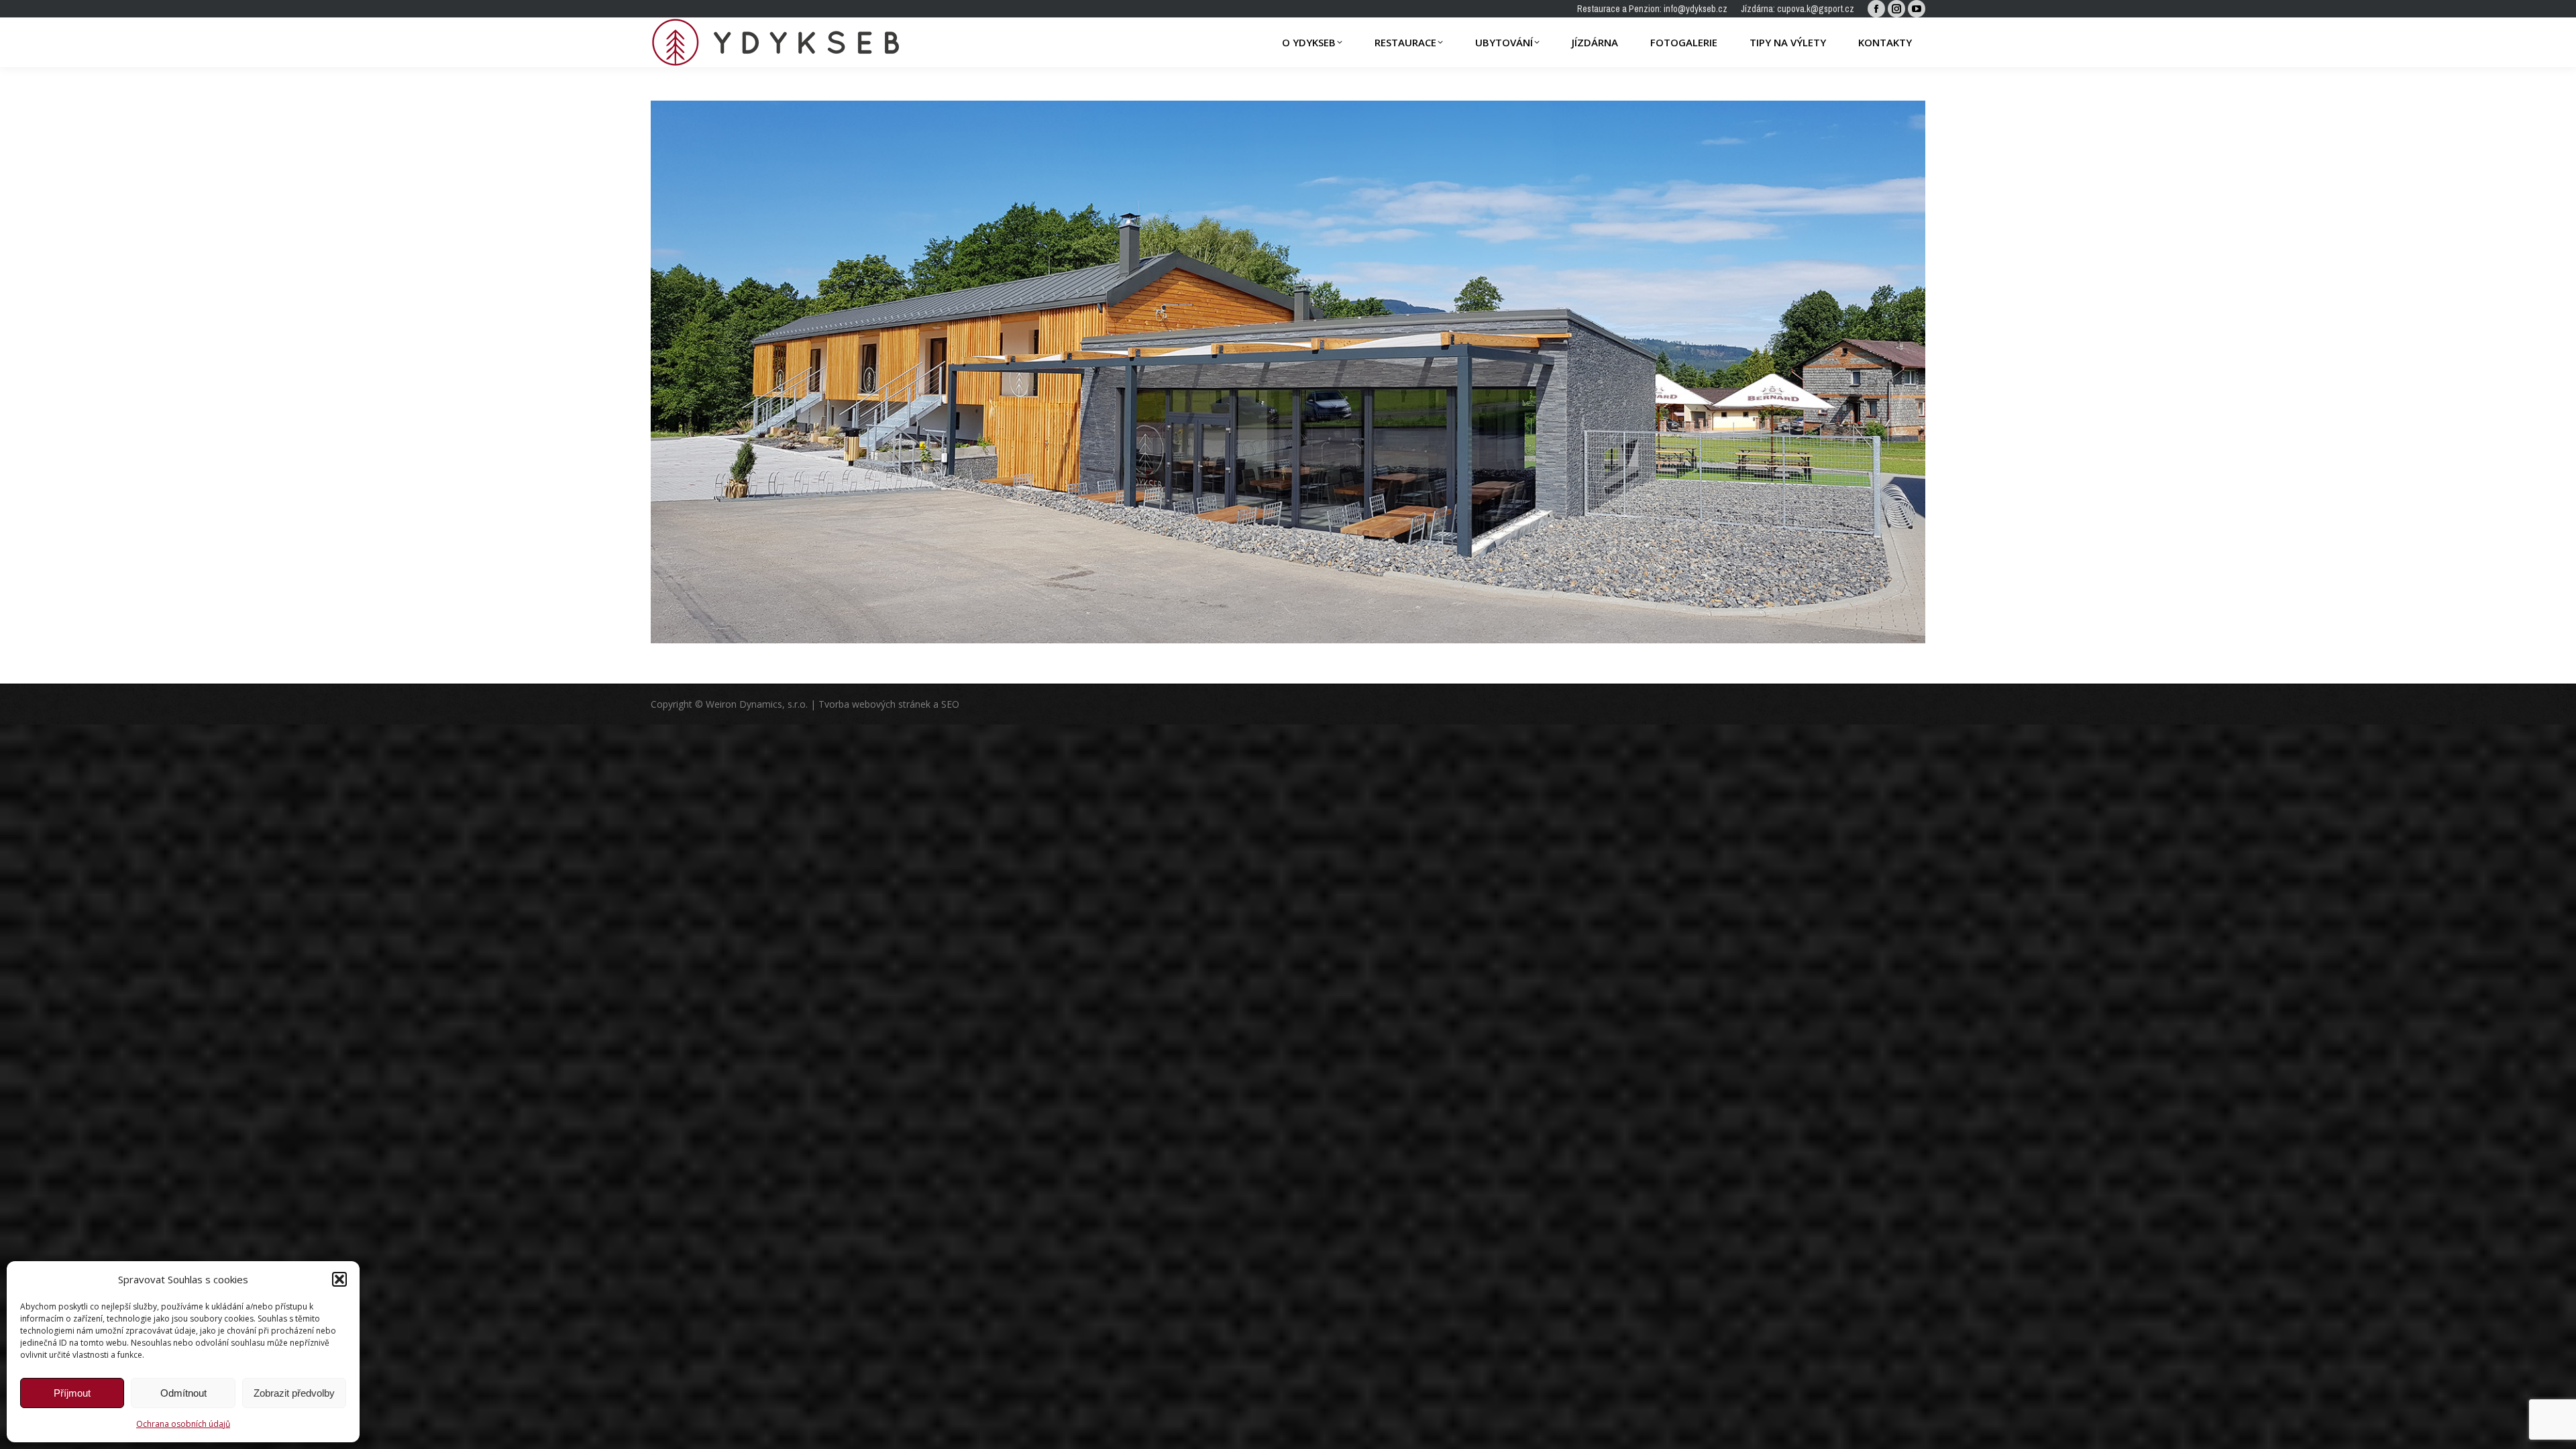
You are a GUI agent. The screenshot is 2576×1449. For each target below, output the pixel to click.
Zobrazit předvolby (294, 1393)
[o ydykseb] (1288, 372)
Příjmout (72, 1393)
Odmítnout (183, 1393)
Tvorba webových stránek (874, 704)
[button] (339, 1279)
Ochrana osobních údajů (183, 1424)
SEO (950, 704)
